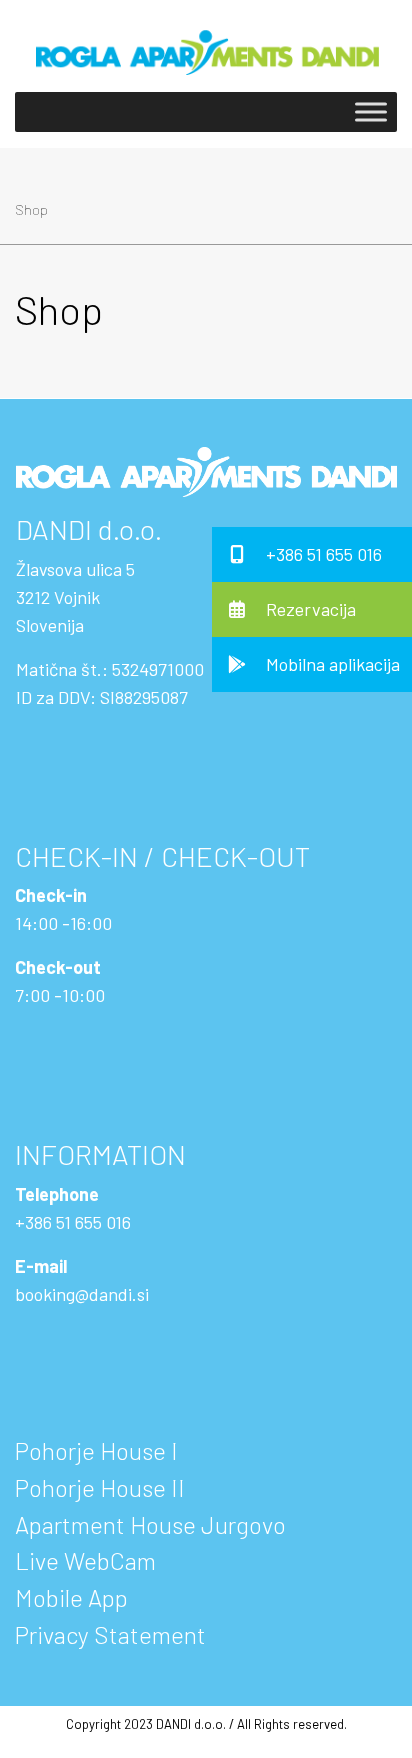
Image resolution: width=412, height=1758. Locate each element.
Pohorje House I (96, 1450)
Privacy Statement (110, 1634)
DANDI (54, 529)
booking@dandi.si (82, 1294)
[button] (312, 554)
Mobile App (71, 1597)
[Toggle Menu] (371, 112)
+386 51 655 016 (73, 1222)
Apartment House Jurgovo (150, 1524)
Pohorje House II (100, 1487)
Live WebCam (85, 1560)
